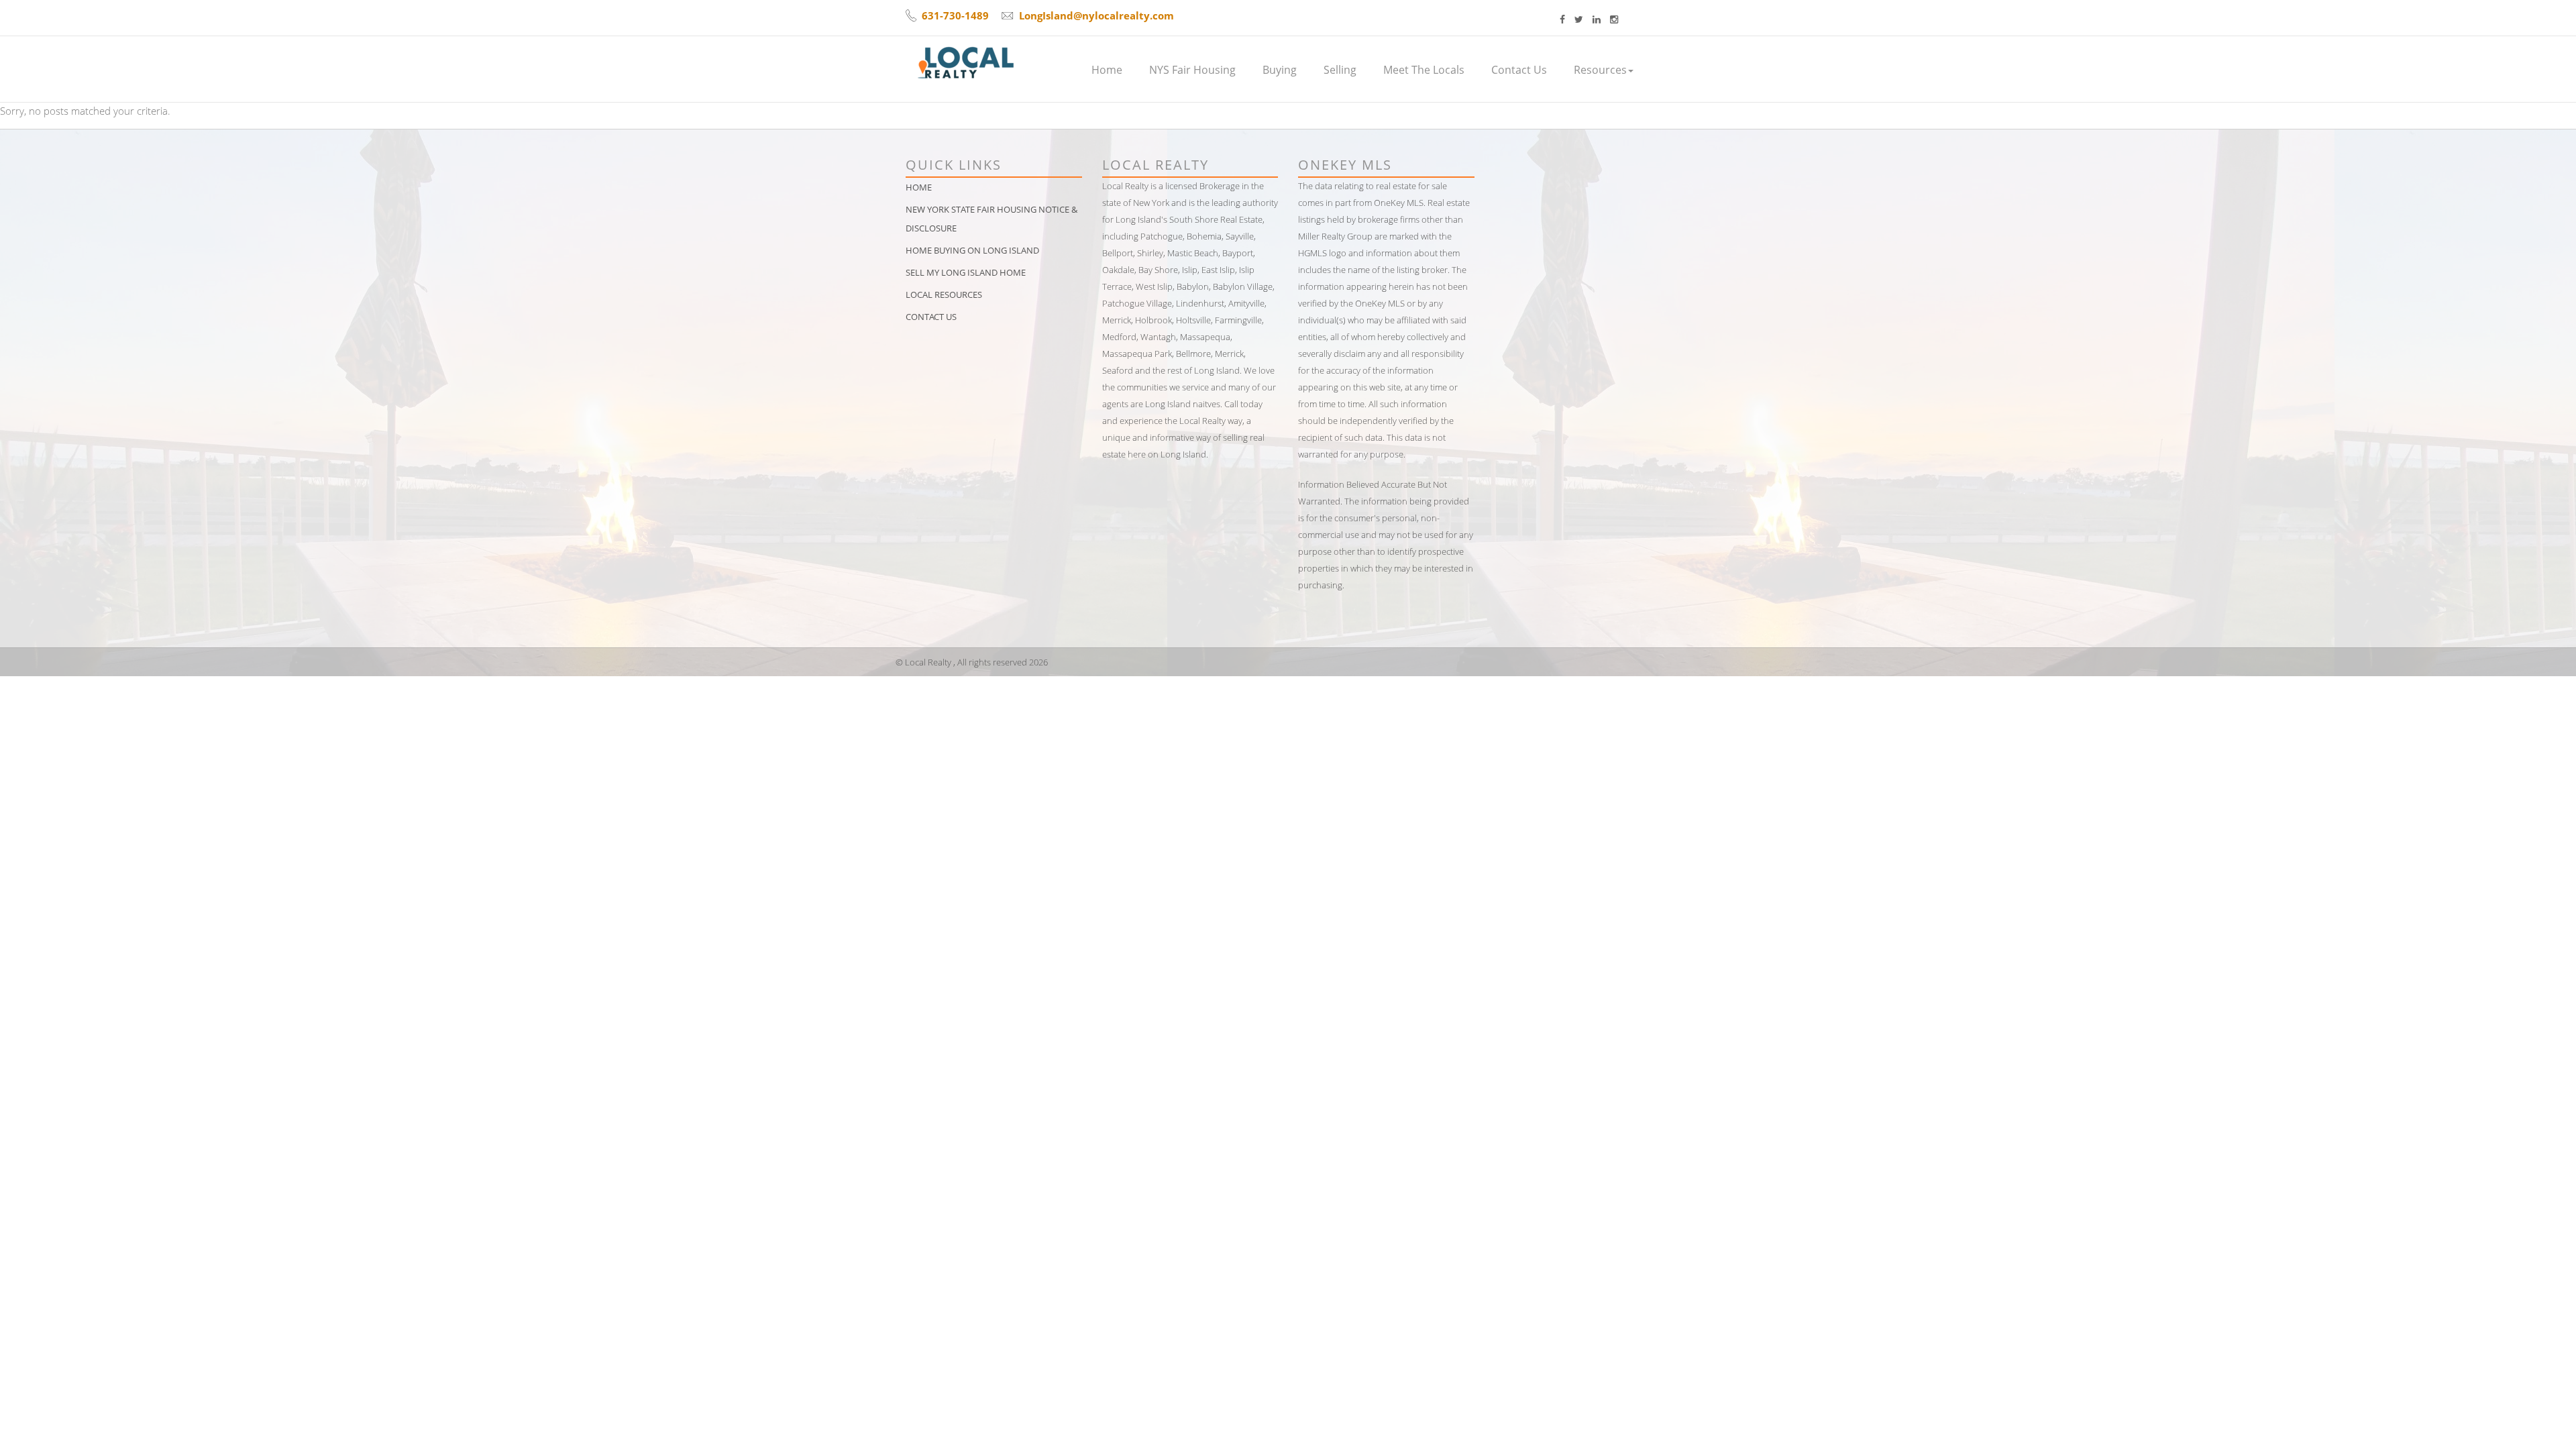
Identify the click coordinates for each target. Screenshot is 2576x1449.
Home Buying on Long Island (972, 250)
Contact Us (1519, 70)
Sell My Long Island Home (966, 272)
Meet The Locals (1424, 70)
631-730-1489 (955, 15)
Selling (1340, 70)
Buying (1280, 70)
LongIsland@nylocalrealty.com (1096, 15)
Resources (1600, 70)
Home (1107, 70)
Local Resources (944, 294)
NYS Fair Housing (1192, 70)
